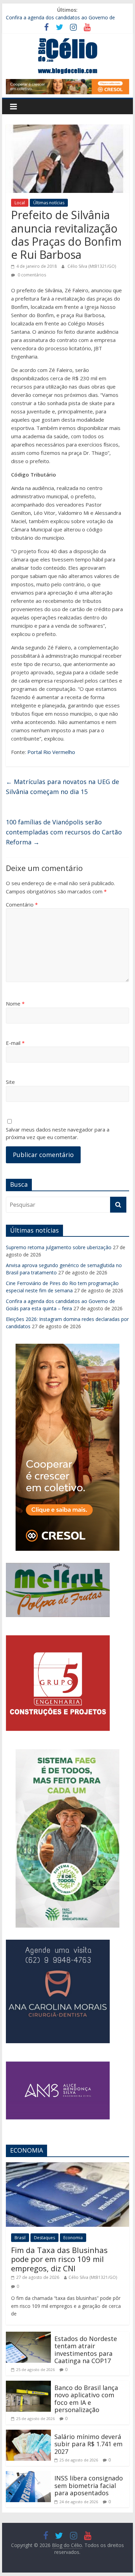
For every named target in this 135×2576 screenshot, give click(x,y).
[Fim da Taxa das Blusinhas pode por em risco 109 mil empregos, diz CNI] (67, 2166)
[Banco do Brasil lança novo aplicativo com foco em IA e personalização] (28, 2385)
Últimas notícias (49, 203)
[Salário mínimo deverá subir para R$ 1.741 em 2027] (28, 2434)
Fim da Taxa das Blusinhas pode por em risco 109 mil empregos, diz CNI (59, 2259)
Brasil (20, 2238)
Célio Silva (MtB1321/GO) (92, 266)
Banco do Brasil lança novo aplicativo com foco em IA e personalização (86, 2399)
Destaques (44, 2238)
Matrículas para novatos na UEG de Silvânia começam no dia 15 (62, 787)
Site (10, 1082)
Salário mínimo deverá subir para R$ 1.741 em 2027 (88, 2444)
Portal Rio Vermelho (51, 752)
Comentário (22, 904)
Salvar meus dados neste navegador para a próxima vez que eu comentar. (58, 1133)
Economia (73, 2238)
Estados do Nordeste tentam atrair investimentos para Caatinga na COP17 (86, 2350)
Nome (15, 1003)
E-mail (15, 1043)
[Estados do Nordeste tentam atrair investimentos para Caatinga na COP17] (28, 2336)
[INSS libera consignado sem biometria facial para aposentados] (28, 2475)
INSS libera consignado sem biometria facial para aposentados (89, 2485)
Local (20, 203)
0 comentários (31, 275)
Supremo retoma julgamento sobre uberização (59, 1247)
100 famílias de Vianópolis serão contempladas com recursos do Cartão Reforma (64, 832)
